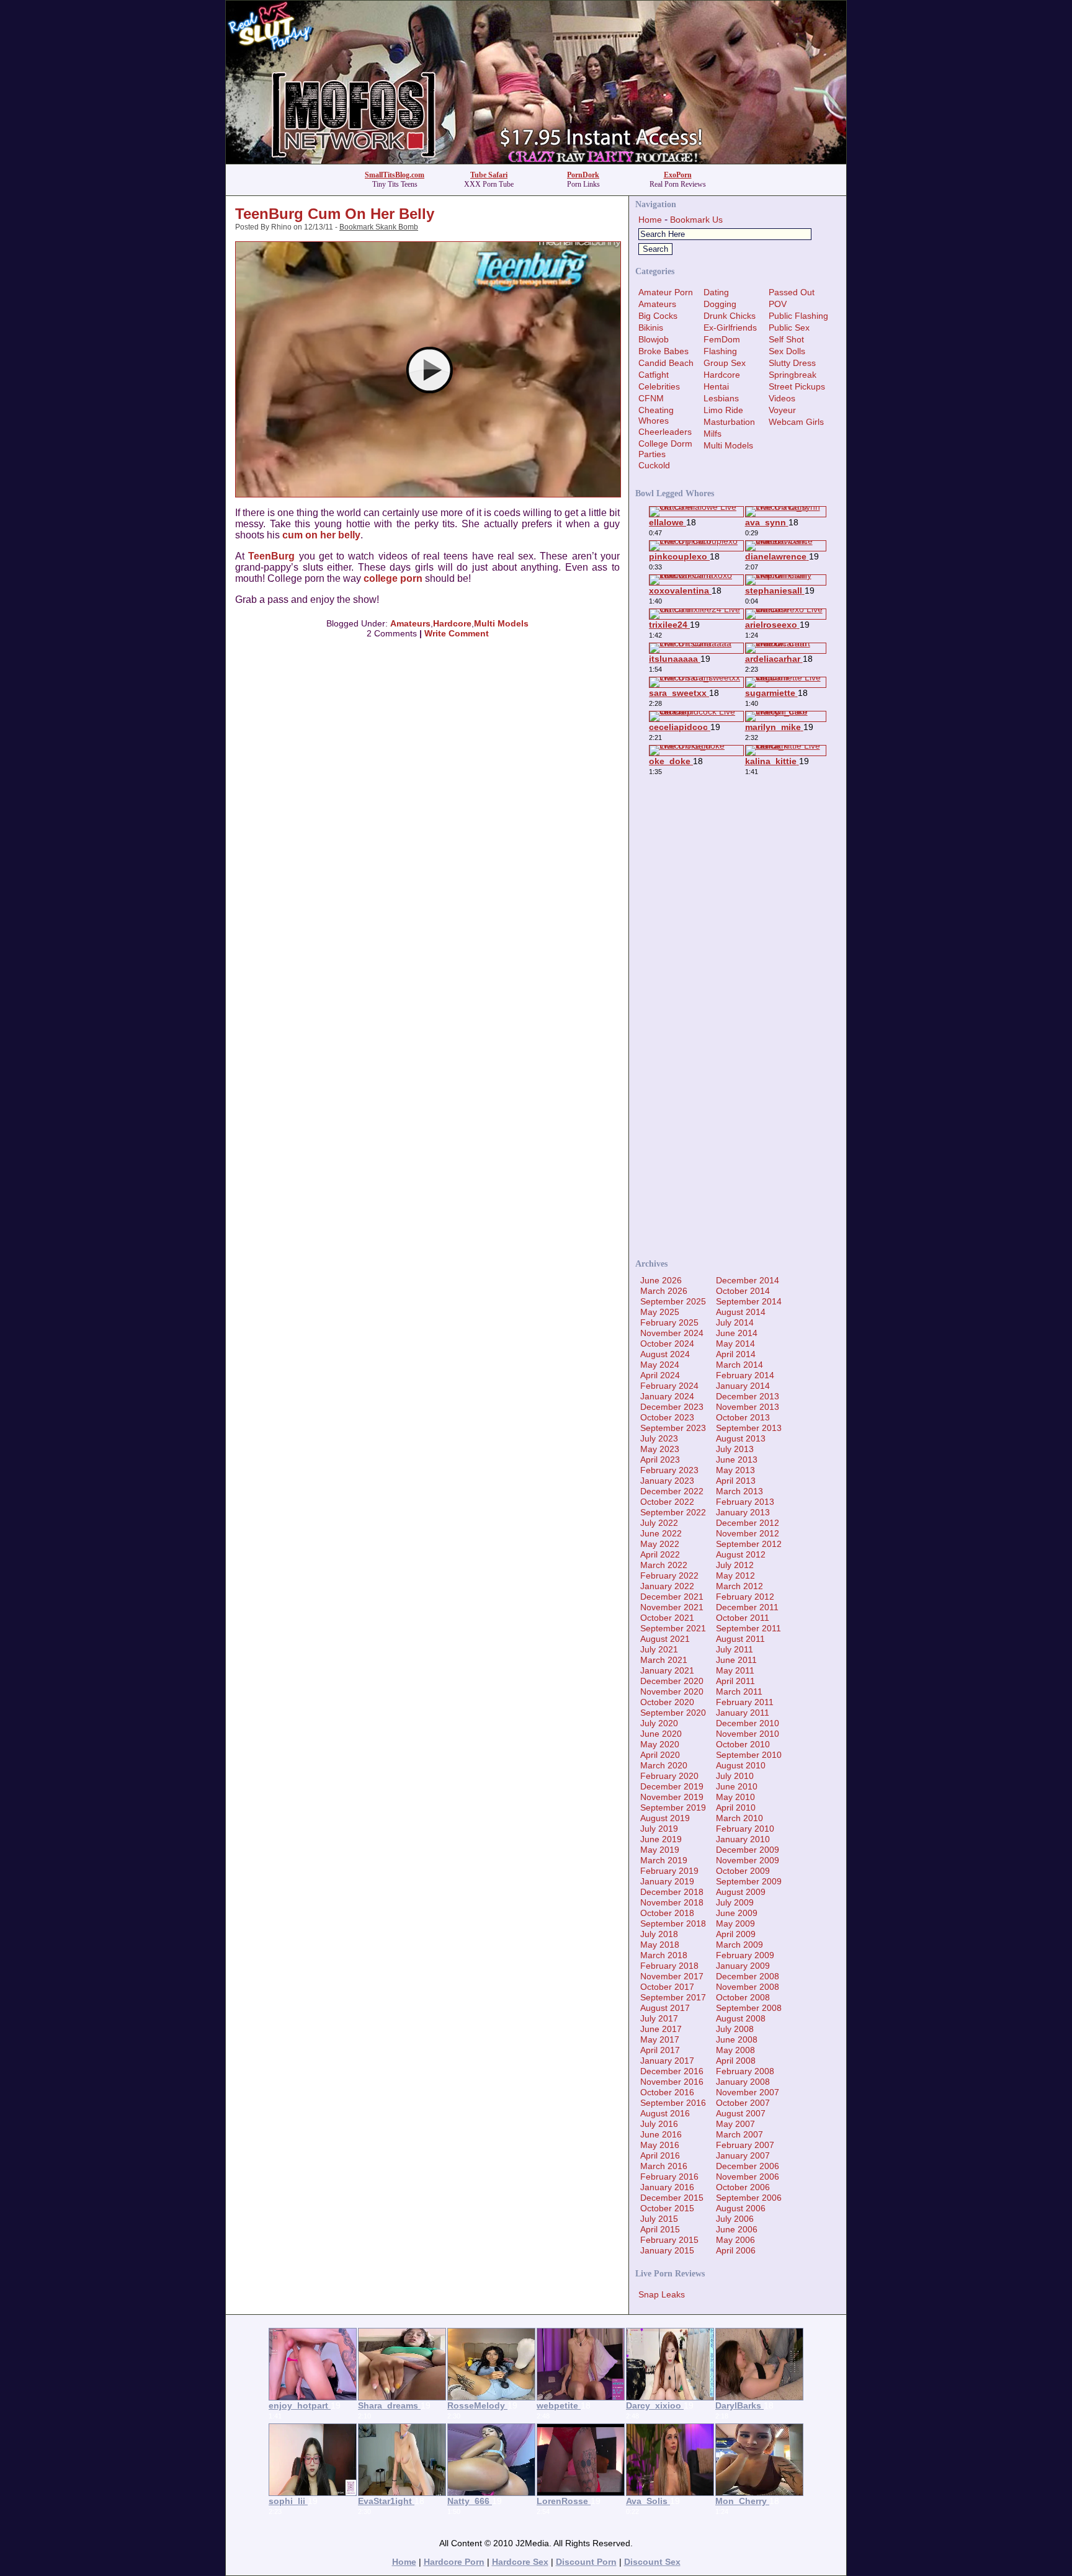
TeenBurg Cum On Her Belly (335, 214)
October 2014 (743, 1291)
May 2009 (735, 1923)
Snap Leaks (662, 2294)
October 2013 (743, 1417)
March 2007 (739, 2134)
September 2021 (673, 1628)
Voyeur (782, 410)
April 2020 (660, 1755)
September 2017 (673, 1997)
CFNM (651, 398)
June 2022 (661, 1533)
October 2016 (667, 2092)
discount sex (652, 2562)
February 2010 (745, 1829)
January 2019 (667, 1881)
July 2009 (735, 1902)
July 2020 (659, 1723)
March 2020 (664, 1765)
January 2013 (743, 1512)
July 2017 (659, 2018)
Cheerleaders (665, 432)
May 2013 (735, 1470)
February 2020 (669, 1776)
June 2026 (661, 1280)
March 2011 (739, 1691)
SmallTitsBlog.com (395, 175)
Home (650, 220)
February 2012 (745, 1597)
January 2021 (667, 1670)
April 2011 (735, 1681)
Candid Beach (666, 363)
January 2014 (743, 1386)
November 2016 (672, 2082)
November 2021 (672, 1607)
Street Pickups (797, 386)
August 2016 (665, 2113)
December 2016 (672, 2071)
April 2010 (736, 1807)
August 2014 (741, 1312)
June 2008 (737, 2039)
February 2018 (669, 1966)
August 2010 (741, 1765)
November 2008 (748, 1987)
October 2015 (667, 2208)
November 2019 (672, 1797)
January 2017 (667, 2061)
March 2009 (739, 1945)
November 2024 (672, 1333)
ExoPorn (678, 175)
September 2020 (673, 1713)
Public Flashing (798, 316)
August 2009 (741, 1892)
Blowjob (654, 339)
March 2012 (739, 1586)
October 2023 (667, 1417)
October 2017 (667, 1987)
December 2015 (672, 2198)
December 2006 (748, 2166)
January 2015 (667, 2250)
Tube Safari (489, 175)
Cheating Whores (656, 415)
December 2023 (672, 1407)
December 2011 (747, 1607)
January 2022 (667, 1586)
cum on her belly (321, 535)
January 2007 (743, 2155)
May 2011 (735, 1670)
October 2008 (743, 1997)
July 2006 (735, 2219)
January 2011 (743, 1713)
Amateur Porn (666, 292)
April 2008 (736, 2061)
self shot (786, 339)
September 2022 (673, 1512)
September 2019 (673, 1807)
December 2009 (748, 1850)
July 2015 (659, 2219)
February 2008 (745, 2071)
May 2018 (660, 1945)
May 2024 (660, 1365)
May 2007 (735, 2124)
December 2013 (748, 1396)
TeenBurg (271, 556)
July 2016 (659, 2124)
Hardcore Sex (520, 2562)
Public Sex (789, 328)
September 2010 (749, 1755)
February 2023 (669, 1470)
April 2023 (660, 1460)
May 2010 (735, 1797)
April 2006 (736, 2250)
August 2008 (741, 2018)
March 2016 (664, 2166)
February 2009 (745, 1955)
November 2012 (748, 1533)
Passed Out (792, 292)
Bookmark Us (696, 220)
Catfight (654, 375)
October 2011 (743, 1618)
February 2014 (745, 1375)
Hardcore (452, 623)
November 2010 (748, 1734)
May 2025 (660, 1312)
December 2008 (748, 1976)
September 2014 (749, 1301)
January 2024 (667, 1396)
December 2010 (748, 1723)
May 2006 (735, 2240)
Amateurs (410, 623)
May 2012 (735, 1575)
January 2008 (743, 2082)
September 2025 (673, 1301)
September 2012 (749, 1544)
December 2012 (748, 1523)
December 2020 (672, 1681)
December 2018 (672, 1892)
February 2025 (669, 1322)
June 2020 (661, 1734)
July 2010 (735, 1776)
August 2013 (741, 1438)
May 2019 (660, 1850)
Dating (716, 292)
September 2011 (748, 1628)
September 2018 (673, 1923)
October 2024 (667, 1344)
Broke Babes (663, 351)
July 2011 (735, 1649)
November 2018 (672, 1902)
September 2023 (673, 1428)
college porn (393, 578)
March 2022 (664, 1565)
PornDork (583, 175)
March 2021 (664, 1660)
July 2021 (659, 1649)
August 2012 (741, 1554)
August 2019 (665, 1818)
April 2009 (736, 1934)
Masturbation (729, 422)
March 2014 (739, 1365)
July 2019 (659, 1829)
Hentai (716, 386)
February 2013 (745, 1502)
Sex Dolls (787, 351)
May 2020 (660, 1744)
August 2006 (741, 2208)
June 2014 (737, 1333)
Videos (782, 398)
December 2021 (672, 1597)
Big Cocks (658, 316)
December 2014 (748, 1280)
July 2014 (735, 1322)
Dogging (720, 304)
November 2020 (672, 1691)
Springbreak (793, 375)
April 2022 (660, 1554)
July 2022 (659, 1523)
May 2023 (660, 1449)
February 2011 (745, 1702)
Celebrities (659, 386)
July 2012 (735, 1565)
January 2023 (667, 1481)
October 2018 (667, 1913)
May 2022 (660, 1544)
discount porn (586, 2562)
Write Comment (457, 633)
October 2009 (743, 1871)
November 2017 (672, 1976)
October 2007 (743, 2103)
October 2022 (667, 1502)
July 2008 (735, 2029)
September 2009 (749, 1881)
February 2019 (669, 1871)
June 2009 (737, 1913)
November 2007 (748, 2092)
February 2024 (669, 1386)
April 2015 (660, 2229)
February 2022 (669, 1575)
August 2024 (665, 1354)
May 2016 (660, 2145)
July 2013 (735, 1449)
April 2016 (660, 2155)
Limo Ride (723, 410)
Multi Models (501, 623)
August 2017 (665, 2008)
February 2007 (745, 2145)
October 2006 (743, 2187)
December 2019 (672, 1786)
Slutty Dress (792, 363)
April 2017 (660, 2050)
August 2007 (741, 2113)
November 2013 (748, 1407)
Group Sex (725, 363)
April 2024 (660, 1375)
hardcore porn (454, 2562)
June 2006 (737, 2229)
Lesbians (721, 398)
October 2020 (667, 1702)
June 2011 (736, 1660)
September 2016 (673, 2103)
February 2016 (669, 2177)
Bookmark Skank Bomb (379, 227)
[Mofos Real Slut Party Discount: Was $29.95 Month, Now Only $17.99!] (536, 160)
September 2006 (749, 2198)
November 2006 (748, 2177)
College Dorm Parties (665, 449)
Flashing (720, 351)
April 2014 (736, 1354)
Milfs (712, 434)
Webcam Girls (796, 422)
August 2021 (665, 1639)
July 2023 (659, 1438)
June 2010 (737, 1786)
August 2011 (740, 1639)
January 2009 (743, 1966)
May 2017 (660, 2039)
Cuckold (654, 465)
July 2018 (659, 1934)
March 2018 (664, 1955)
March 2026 (664, 1291)
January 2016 (667, 2187)
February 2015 (669, 2240)
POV (778, 304)
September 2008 (749, 2008)
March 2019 (664, 1860)
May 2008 (735, 2050)
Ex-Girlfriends (730, 328)
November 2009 (748, 1860)
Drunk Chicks (730, 316)
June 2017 (661, 2029)
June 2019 (661, 1839)
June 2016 (661, 2134)
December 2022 (672, 1491)
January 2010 (743, 1839)
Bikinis (651, 328)
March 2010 (739, 1818)
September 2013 (749, 1428)
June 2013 (737, 1460)
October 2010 (743, 1744)
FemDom (722, 339)
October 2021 (667, 1618)
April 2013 (736, 1481)
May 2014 (735, 1344)
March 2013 (739, 1491)
